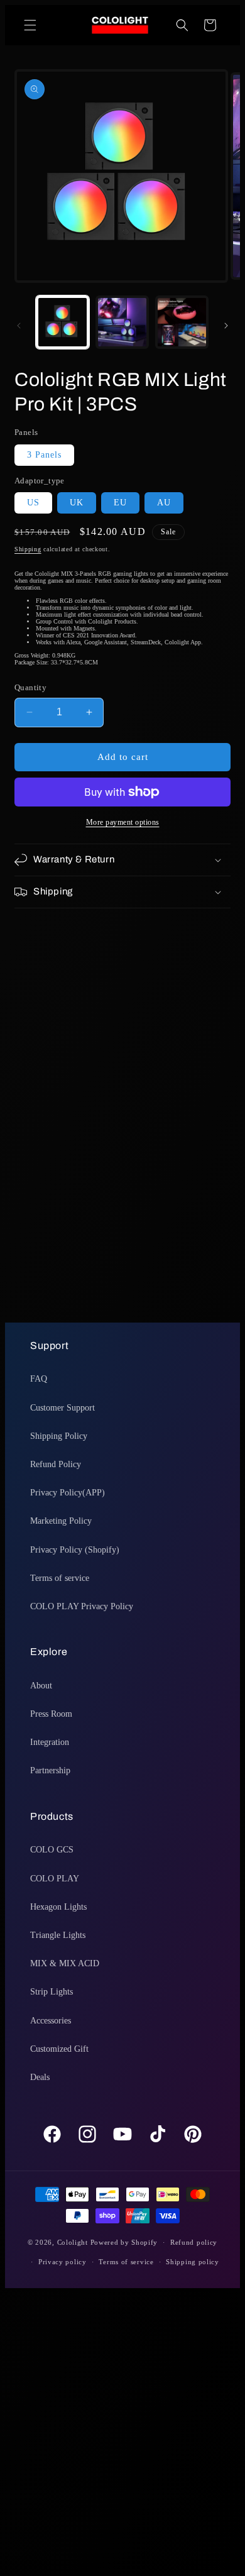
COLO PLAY (55, 1879)
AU (164, 503)
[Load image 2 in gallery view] (122, 322)
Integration (50, 1742)
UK (77, 503)
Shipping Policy (59, 1436)
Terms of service (60, 1578)
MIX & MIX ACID (65, 1963)
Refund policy (194, 2242)
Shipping (28, 549)
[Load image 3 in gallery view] (182, 322)
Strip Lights (52, 1992)
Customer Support (63, 1408)
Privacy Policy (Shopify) (75, 1550)
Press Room (51, 1714)
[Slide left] (19, 326)
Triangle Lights (58, 1935)
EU (120, 503)
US (33, 503)
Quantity (30, 687)
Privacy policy (63, 2262)
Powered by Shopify (124, 2242)
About (41, 1686)
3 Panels (44, 455)
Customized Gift (59, 2049)
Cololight (73, 2242)
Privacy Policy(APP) (68, 1493)
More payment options (123, 822)
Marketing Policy (61, 1521)
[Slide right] (226, 326)
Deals (40, 2077)
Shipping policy (193, 2262)
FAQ (39, 1379)
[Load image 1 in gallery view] (63, 322)
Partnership (50, 1770)
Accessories (51, 2021)
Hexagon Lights (58, 1907)
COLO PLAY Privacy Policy (82, 1606)
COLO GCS (52, 1850)
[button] (30, 25)
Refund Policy (56, 1464)
